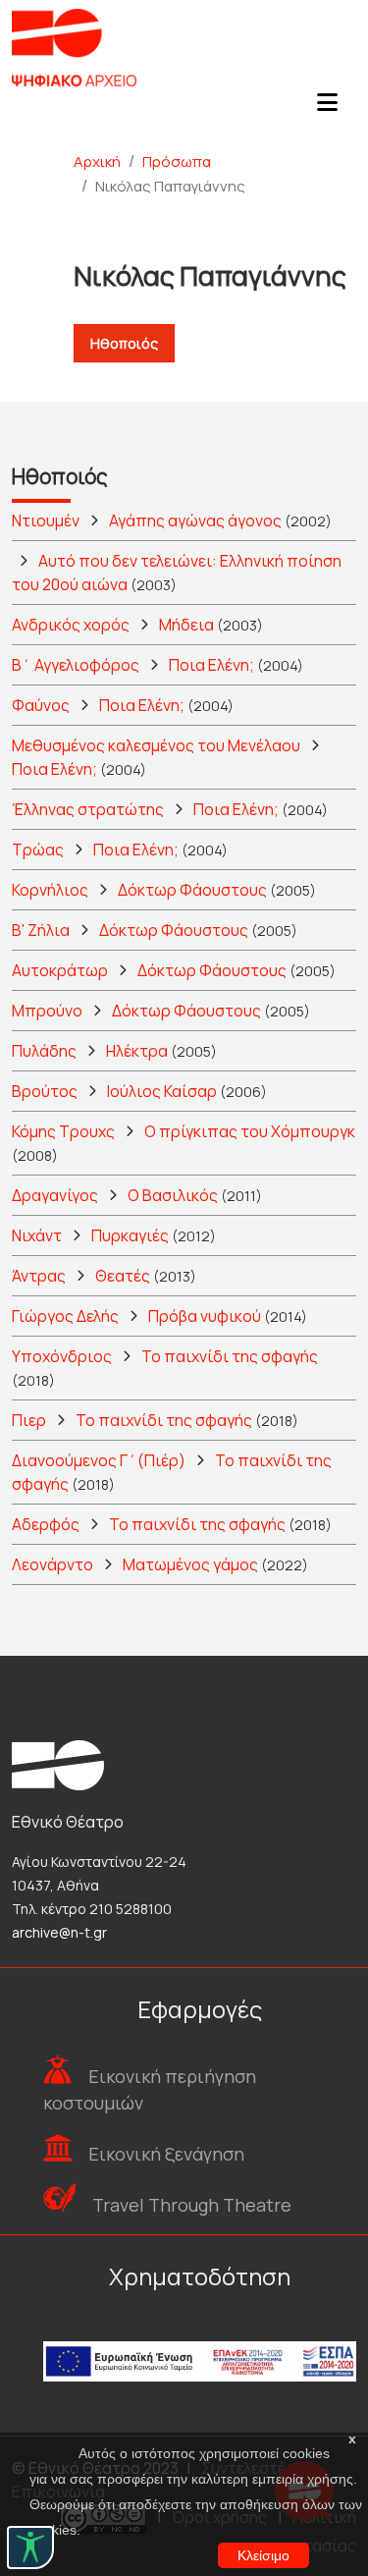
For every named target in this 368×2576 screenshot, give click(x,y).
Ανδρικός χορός (71, 625)
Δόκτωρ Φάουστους (192, 890)
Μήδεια (186, 625)
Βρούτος (45, 1091)
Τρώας (38, 850)
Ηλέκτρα (137, 1051)
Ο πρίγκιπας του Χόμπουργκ (250, 1131)
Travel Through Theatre (192, 2205)
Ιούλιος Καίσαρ (162, 1091)
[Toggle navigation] (327, 108)
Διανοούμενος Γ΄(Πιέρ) (99, 1460)
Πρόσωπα (177, 162)
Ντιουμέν (46, 521)
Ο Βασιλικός (173, 1195)
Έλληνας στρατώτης (88, 809)
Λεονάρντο (53, 1564)
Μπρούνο (47, 1011)
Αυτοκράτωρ (60, 970)
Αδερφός (46, 1524)
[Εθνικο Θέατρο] (58, 1763)
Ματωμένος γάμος (190, 1564)
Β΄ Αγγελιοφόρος (76, 665)
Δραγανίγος (55, 1195)
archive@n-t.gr (59, 1932)
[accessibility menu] (30, 2548)
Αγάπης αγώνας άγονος (195, 521)
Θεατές (123, 1276)
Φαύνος (41, 705)
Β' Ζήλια (41, 930)
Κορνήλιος (50, 890)
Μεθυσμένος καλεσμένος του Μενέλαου (156, 745)
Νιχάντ (37, 1235)
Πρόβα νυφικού (205, 1316)
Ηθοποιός (124, 343)
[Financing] (200, 2335)
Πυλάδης (44, 1051)
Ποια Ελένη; (211, 665)
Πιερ (29, 1420)
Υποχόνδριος (62, 1356)
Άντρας (39, 1276)
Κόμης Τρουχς (63, 1131)
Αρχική (97, 162)
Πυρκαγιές (130, 1235)
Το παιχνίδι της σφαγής (230, 1356)
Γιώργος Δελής (65, 1316)
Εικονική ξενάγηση (166, 2154)
